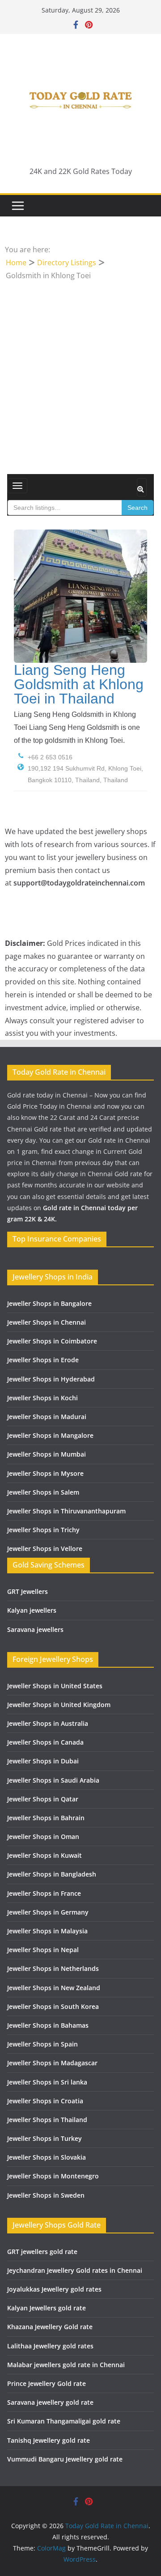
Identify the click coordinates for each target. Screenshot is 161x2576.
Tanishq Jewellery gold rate (49, 2440)
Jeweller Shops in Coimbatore (52, 1341)
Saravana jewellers (35, 1629)
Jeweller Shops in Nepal (43, 1950)
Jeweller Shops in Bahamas (48, 2025)
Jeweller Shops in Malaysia (47, 1931)
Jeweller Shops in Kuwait (44, 1855)
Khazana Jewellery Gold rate (50, 2327)
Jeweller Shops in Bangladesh (52, 1874)
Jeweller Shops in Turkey (44, 2138)
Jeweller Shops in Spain (42, 2044)
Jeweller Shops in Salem (43, 1492)
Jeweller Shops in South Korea (53, 2006)
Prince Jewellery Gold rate (47, 2383)
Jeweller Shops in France (44, 1893)
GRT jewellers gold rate (42, 2252)
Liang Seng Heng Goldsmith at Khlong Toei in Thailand (79, 684)
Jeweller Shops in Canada (45, 1742)
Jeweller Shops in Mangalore (50, 1435)
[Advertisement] (80, 367)
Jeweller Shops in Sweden (46, 2195)
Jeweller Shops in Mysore (45, 1473)
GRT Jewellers (28, 1591)
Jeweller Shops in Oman (43, 1837)
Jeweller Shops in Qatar (43, 1799)
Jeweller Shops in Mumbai (47, 1454)
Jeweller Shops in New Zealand (54, 1988)
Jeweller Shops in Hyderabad (51, 1379)
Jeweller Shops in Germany (48, 1912)
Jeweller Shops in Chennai (47, 1322)
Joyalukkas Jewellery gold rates (54, 2289)
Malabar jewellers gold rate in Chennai (66, 2365)
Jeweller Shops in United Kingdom (59, 1705)
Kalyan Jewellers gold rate (47, 2308)
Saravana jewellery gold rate (50, 2402)
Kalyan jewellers (32, 1610)
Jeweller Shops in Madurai (47, 1417)
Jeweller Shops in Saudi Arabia (53, 1780)
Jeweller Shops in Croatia (45, 2101)
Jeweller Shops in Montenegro (53, 2176)
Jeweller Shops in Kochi (42, 1398)
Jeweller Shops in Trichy (43, 1530)
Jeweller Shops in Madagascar (52, 2063)
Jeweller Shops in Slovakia (47, 2157)
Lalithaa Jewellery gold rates (50, 2346)
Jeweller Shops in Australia (48, 1723)
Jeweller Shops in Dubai (43, 1761)
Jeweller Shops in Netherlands (53, 1968)
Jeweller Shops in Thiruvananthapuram (66, 1511)
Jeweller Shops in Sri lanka (47, 2082)
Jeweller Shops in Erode (43, 1360)
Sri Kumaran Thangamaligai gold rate (64, 2421)
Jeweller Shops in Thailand (47, 2120)
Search (138, 508)
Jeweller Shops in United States (55, 1686)
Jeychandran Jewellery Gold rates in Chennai (75, 2270)
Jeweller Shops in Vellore (45, 1549)
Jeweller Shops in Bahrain (46, 1818)
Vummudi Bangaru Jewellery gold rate (65, 2459)
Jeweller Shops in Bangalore (49, 1303)
